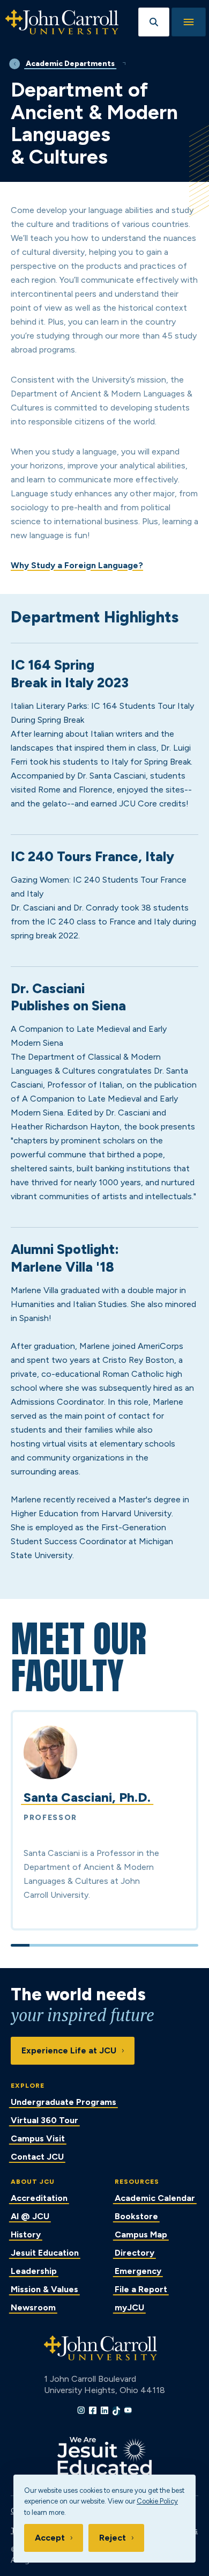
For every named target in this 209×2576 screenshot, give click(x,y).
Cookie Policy (157, 2501)
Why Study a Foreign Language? (77, 565)
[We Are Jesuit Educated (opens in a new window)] (104, 2456)
